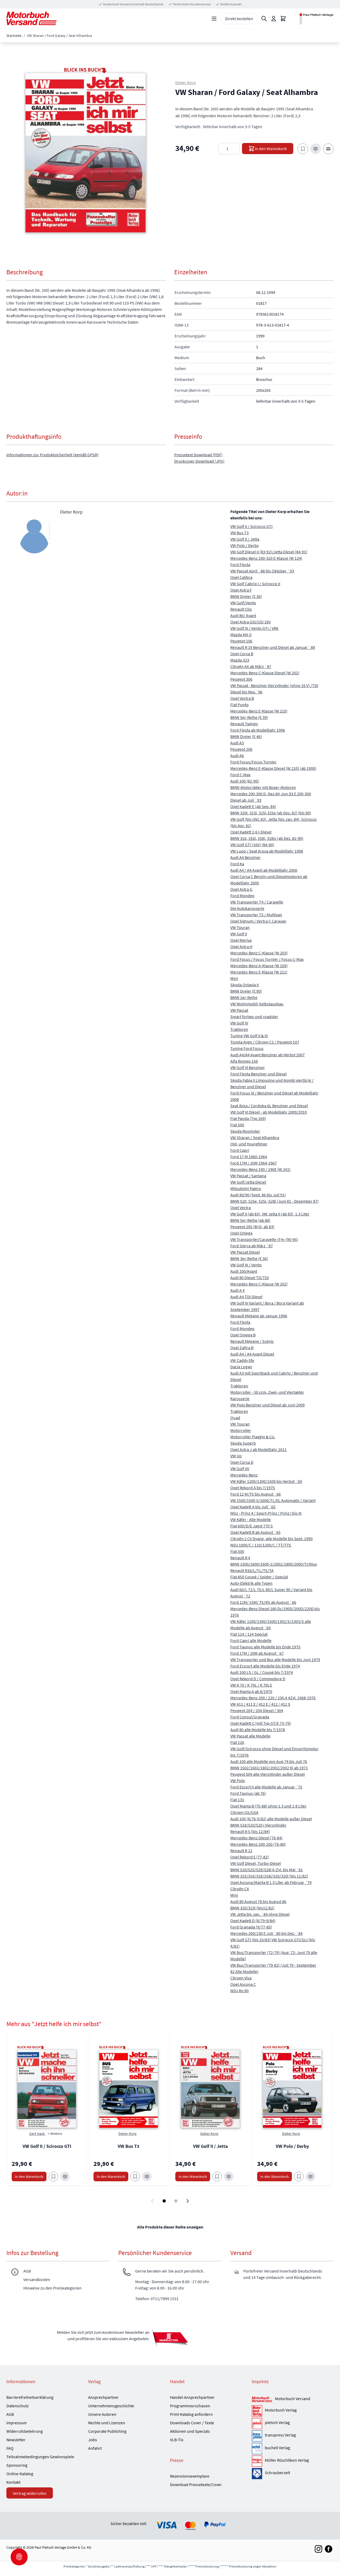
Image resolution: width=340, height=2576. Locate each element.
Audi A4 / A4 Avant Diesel (252, 1354)
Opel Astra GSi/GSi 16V (250, 622)
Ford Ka (237, 864)
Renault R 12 (241, 1850)
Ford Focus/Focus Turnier (253, 762)
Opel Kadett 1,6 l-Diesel (251, 832)
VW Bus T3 (239, 533)
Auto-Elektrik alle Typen (251, 1583)
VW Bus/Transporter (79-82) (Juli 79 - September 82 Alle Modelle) (273, 1968)
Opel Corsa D (242, 1462)
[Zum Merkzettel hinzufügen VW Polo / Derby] (299, 2177)
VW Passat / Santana (248, 1176)
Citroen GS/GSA (244, 1812)
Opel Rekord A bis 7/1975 (253, 1488)
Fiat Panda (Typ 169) (248, 1118)
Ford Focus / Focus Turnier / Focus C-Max (267, 959)
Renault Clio (241, 609)
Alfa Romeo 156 (244, 1061)
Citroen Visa (241, 1978)
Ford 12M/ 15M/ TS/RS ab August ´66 (263, 1602)
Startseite (14, 36)
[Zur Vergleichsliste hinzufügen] (316, 149)
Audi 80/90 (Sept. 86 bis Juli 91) (258, 1195)
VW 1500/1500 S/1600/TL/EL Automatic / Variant (273, 1500)
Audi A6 (237, 755)
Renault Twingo (244, 724)
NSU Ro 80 (239, 1991)
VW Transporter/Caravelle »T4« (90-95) (264, 1239)
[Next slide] (188, 2201)
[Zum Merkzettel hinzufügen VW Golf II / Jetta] (217, 2177)
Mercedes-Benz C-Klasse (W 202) (259, 1284)
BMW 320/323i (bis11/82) (252, 1908)
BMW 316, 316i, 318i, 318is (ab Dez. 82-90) (267, 838)
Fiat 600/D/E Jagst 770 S (252, 1526)
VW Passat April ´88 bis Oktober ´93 (262, 571)
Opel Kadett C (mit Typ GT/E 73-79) (261, 1723)
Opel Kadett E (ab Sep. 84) (253, 806)
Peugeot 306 (241, 679)
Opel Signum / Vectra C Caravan (258, 921)
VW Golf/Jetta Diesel (248, 1182)
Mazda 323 (240, 660)
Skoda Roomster (245, 1131)
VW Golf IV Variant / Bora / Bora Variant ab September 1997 (267, 1306)
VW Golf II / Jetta (245, 539)
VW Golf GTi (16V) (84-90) (252, 845)
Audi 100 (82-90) (245, 781)
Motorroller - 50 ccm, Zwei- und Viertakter (267, 1392)
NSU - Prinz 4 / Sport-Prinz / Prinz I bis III (266, 1513)
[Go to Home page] (31, 18)
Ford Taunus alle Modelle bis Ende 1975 (265, 1647)
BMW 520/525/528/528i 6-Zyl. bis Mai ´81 (267, 1870)
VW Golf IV (239, 1023)
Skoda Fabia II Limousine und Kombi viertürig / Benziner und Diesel (272, 1083)
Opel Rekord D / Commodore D (258, 1679)
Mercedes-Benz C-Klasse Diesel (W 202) (265, 673)
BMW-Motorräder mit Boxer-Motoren (263, 787)
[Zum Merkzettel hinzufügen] (303, 149)
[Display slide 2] (176, 2201)
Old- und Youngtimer (249, 1144)
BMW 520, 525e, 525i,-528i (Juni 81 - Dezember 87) (275, 1201)
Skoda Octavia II (245, 985)
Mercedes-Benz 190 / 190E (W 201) (260, 1169)
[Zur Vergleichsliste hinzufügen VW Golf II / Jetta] (229, 2177)
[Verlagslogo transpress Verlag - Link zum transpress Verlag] (257, 2436)
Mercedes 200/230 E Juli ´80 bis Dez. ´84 (266, 1933)
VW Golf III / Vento (246, 1265)
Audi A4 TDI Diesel (246, 1297)
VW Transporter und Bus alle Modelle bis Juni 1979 (275, 1660)
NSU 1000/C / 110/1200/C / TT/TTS (261, 1545)
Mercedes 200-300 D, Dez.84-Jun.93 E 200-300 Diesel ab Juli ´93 (271, 797)
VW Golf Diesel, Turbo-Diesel (256, 1863)
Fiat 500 (237, 1125)
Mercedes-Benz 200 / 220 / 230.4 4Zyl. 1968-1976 (273, 1698)
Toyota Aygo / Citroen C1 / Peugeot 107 (265, 1042)
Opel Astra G (241, 889)
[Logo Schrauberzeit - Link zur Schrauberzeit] (257, 2474)
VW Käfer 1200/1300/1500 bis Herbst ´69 (266, 1481)
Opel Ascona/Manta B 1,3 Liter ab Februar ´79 (271, 1882)
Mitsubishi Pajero (246, 1188)
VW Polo (238, 1780)
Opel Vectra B (242, 698)
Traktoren (239, 1029)
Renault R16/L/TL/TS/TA (252, 1570)
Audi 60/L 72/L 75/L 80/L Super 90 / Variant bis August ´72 (271, 1593)
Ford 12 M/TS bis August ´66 (256, 1494)
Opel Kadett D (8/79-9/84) (253, 1921)
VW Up (236, 1456)
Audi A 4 (237, 1290)
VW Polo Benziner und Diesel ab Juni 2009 (267, 1405)
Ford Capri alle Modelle (251, 1640)
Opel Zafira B (242, 1348)
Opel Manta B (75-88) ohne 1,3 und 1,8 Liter (268, 1806)
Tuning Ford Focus (247, 1048)
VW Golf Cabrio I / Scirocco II (255, 584)
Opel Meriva (241, 940)
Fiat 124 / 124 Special (249, 1634)
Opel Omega (241, 1233)
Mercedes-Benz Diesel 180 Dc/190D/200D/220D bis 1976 (275, 1612)
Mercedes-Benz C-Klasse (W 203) (259, 953)
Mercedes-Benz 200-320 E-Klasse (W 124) (266, 558)
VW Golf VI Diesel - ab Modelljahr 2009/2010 (269, 1112)
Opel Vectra (241, 1207)
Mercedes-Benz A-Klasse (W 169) (259, 966)
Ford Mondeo (242, 896)
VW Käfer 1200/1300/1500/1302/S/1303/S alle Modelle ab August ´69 (271, 1624)
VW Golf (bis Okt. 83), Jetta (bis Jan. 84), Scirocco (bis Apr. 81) (273, 822)
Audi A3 (237, 743)
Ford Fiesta (240, 564)
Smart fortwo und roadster (254, 1017)
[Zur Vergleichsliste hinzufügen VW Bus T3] (147, 2177)
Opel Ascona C (243, 1984)
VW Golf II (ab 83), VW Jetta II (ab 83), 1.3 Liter (270, 1214)
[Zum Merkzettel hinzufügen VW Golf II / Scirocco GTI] (53, 2177)
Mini (234, 978)
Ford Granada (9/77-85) (251, 1927)
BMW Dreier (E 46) (246, 736)
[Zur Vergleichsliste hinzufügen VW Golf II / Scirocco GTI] (65, 2177)
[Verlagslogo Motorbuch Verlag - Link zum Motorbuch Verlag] (257, 2411)
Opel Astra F (241, 590)
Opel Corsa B (242, 654)
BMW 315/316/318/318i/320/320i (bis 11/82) (269, 1876)
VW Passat (239, 1010)
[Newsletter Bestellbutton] (170, 2338)
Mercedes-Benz (244, 1475)
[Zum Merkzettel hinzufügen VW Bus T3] (135, 2177)
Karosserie (240, 1398)
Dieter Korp (186, 82)
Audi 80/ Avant (243, 615)
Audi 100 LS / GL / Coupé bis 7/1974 (262, 1672)
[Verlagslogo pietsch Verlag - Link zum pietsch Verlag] (257, 2423)
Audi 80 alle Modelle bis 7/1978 (258, 1730)
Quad (235, 1418)
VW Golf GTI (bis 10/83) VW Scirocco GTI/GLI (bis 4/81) (273, 1943)
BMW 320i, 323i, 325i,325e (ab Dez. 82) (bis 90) (271, 813)
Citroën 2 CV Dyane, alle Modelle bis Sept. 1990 (271, 1539)
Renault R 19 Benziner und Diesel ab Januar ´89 (273, 647)
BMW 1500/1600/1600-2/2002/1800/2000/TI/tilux (274, 1564)
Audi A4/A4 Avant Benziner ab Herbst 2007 (267, 1055)
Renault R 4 (240, 1558)
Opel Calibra (241, 577)
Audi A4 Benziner (245, 857)
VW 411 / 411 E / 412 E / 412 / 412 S (260, 1704)
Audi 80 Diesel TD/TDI (250, 1278)
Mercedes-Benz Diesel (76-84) (256, 1838)
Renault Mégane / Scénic (252, 1341)
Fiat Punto (239, 705)
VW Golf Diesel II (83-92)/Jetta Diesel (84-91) (269, 552)
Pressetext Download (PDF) (198, 455)
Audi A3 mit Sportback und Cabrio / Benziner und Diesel (274, 1376)
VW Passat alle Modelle (250, 1736)
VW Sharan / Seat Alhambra (255, 1137)
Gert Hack (37, 2134)
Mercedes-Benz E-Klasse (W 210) (259, 711)
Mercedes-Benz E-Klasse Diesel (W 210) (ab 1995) (273, 768)
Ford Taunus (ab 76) (248, 1793)
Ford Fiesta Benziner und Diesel (258, 1074)
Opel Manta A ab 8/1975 (251, 1691)
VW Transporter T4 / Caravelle (257, 902)
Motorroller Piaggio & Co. (253, 1437)
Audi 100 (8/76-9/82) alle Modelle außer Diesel (271, 1819)
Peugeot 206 (241, 749)
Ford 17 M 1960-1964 (249, 1157)
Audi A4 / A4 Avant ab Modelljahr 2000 (264, 870)
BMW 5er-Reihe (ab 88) (250, 1220)
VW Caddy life (242, 1360)
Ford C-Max (240, 775)
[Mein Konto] (274, 19)
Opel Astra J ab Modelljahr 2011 (258, 1449)
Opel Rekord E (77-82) (250, 1857)
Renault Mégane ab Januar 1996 (259, 1316)
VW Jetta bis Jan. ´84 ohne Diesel (260, 1914)
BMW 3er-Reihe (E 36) (249, 1258)
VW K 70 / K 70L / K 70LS (251, 1685)
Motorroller (241, 1430)
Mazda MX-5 (241, 635)
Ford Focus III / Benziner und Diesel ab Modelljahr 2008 (274, 1096)
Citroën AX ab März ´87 (251, 666)
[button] (86, 153)
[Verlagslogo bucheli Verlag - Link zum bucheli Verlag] (257, 2448)
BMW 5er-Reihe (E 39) (249, 717)
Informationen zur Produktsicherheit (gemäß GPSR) (52, 455)
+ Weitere (55, 2134)
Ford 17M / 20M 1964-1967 (254, 1163)
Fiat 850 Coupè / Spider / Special (259, 1577)
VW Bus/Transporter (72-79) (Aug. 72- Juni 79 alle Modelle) (274, 1956)
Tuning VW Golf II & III (249, 1036)
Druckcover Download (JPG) (199, 461)
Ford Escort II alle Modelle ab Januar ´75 (266, 1787)
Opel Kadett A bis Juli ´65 (253, 1507)
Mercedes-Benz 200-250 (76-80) (258, 1844)
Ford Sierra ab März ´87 (252, 1246)
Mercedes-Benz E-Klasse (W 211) (259, 972)
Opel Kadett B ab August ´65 (255, 1532)
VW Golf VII (240, 1469)
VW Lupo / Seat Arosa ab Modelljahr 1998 (267, 851)
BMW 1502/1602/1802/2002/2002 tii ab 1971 (269, 1768)
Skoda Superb (243, 1443)
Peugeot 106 (241, 641)
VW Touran (240, 927)
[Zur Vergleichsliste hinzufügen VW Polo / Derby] (311, 2177)
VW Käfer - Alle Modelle (251, 1519)
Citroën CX (240, 1889)
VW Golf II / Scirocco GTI (251, 526)
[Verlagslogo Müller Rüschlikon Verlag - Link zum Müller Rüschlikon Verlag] (257, 2461)
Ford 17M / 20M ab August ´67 (257, 1653)
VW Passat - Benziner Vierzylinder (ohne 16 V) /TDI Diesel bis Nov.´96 (274, 689)
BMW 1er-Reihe (244, 997)
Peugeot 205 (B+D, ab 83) (252, 1227)
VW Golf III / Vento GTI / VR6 (254, 628)
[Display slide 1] (164, 2201)
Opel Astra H (241, 946)
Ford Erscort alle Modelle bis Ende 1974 (265, 1666)
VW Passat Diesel (245, 1252)
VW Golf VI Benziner (248, 1067)
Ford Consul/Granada (250, 1717)
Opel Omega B (243, 1335)
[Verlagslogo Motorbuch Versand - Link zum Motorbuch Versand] (262, 2400)
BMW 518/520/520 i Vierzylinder (258, 1825)
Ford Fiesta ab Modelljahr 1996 (258, 730)
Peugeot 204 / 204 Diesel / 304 (257, 1710)
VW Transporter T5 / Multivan (256, 915)
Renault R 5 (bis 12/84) (250, 1831)
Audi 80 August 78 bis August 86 (258, 1901)
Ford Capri (240, 1150)
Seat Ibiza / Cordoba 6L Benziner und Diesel (269, 1106)
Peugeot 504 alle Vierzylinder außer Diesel (267, 1774)
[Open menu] (214, 19)
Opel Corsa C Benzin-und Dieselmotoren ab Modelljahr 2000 (269, 880)
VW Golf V (239, 934)
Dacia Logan (241, 1367)
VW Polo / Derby (245, 545)
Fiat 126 (237, 1742)
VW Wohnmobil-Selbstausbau (257, 1004)
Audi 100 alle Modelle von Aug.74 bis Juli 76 (269, 1761)
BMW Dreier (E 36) (246, 596)
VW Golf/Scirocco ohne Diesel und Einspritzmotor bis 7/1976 (274, 1752)
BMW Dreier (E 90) (246, 991)
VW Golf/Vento (243, 603)
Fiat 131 (237, 1800)
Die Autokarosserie (247, 908)
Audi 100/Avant (244, 1271)
